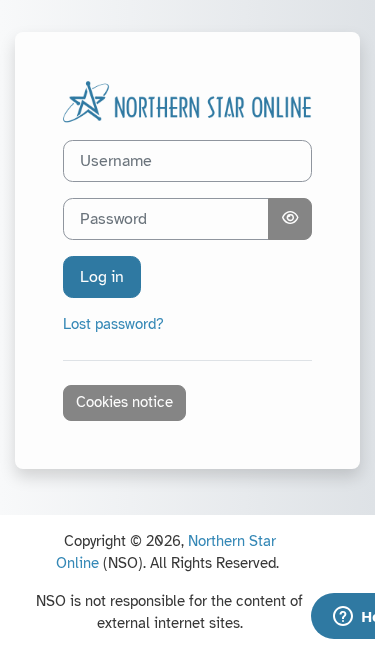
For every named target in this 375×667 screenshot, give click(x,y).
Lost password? (113, 324)
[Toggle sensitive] (290, 219)
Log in (102, 277)
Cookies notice (124, 402)
